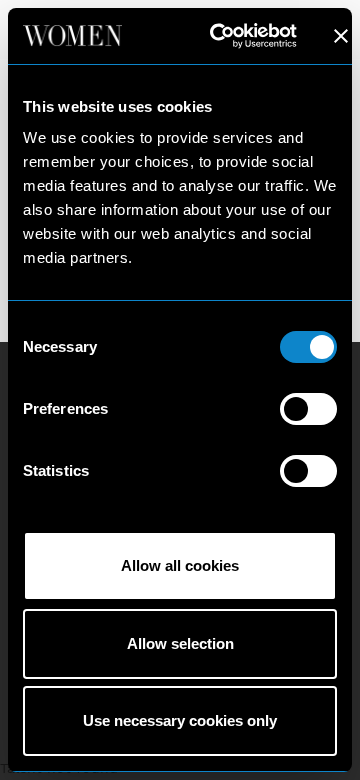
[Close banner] (341, 36)
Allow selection (180, 643)
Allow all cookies (180, 565)
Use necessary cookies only (180, 720)
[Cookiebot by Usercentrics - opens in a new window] (220, 36)
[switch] (308, 409)
